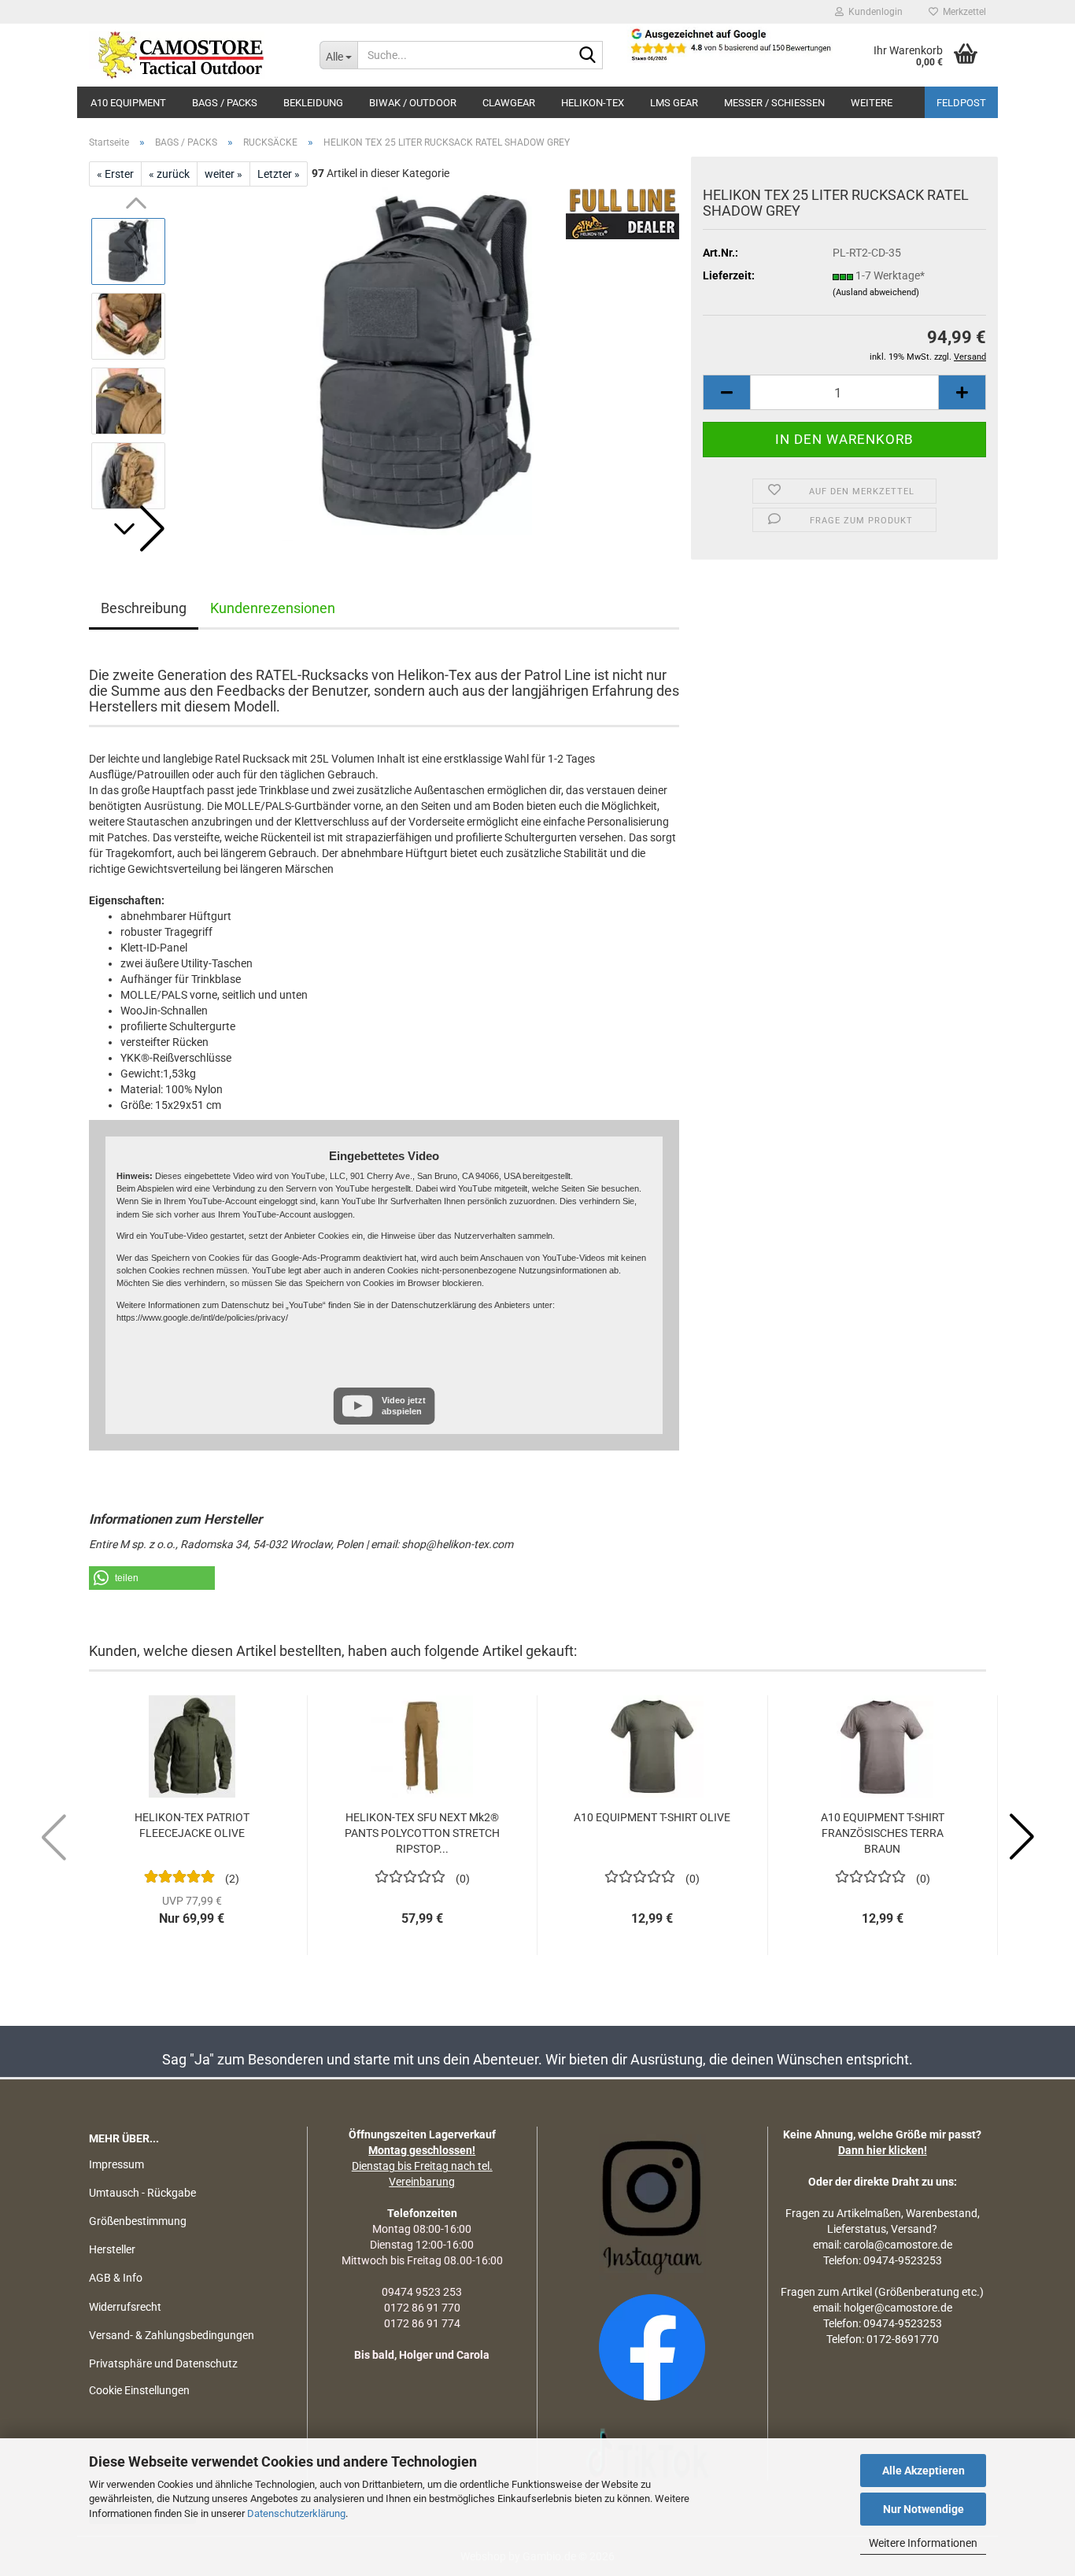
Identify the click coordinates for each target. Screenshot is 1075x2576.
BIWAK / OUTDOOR (413, 103)
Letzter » (279, 174)
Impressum (116, 2164)
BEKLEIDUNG (313, 103)
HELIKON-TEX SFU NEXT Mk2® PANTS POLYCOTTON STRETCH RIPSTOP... (422, 1833)
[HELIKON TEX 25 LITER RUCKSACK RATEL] (430, 363)
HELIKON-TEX (593, 103)
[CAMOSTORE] (192, 55)
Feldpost (961, 103)
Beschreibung (144, 608)
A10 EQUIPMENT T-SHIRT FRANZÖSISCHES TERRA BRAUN (883, 1833)
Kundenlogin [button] (873, 12)
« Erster (115, 174)
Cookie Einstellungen (139, 2390)
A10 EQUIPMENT (128, 103)
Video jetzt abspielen (404, 1405)
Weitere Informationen (923, 2543)
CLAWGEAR (509, 103)
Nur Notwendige (924, 2509)
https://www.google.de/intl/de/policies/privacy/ (202, 1318)
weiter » (223, 174)
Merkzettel (962, 12)
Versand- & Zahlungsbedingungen (172, 2335)
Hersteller (112, 2249)
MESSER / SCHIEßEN (774, 103)
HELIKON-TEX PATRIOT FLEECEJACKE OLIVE (192, 1825)
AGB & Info (116, 2278)
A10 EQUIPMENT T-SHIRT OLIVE (652, 1817)
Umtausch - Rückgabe (142, 2193)
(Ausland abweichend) (876, 292)
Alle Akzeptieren (924, 2471)
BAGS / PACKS (225, 103)
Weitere (872, 103)
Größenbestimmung (138, 2221)
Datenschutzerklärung (296, 2513)
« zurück (169, 174)
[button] (136, 529)
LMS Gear (674, 103)
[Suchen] (588, 56)
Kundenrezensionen (273, 608)
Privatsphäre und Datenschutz (163, 2363)
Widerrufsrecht (125, 2307)
